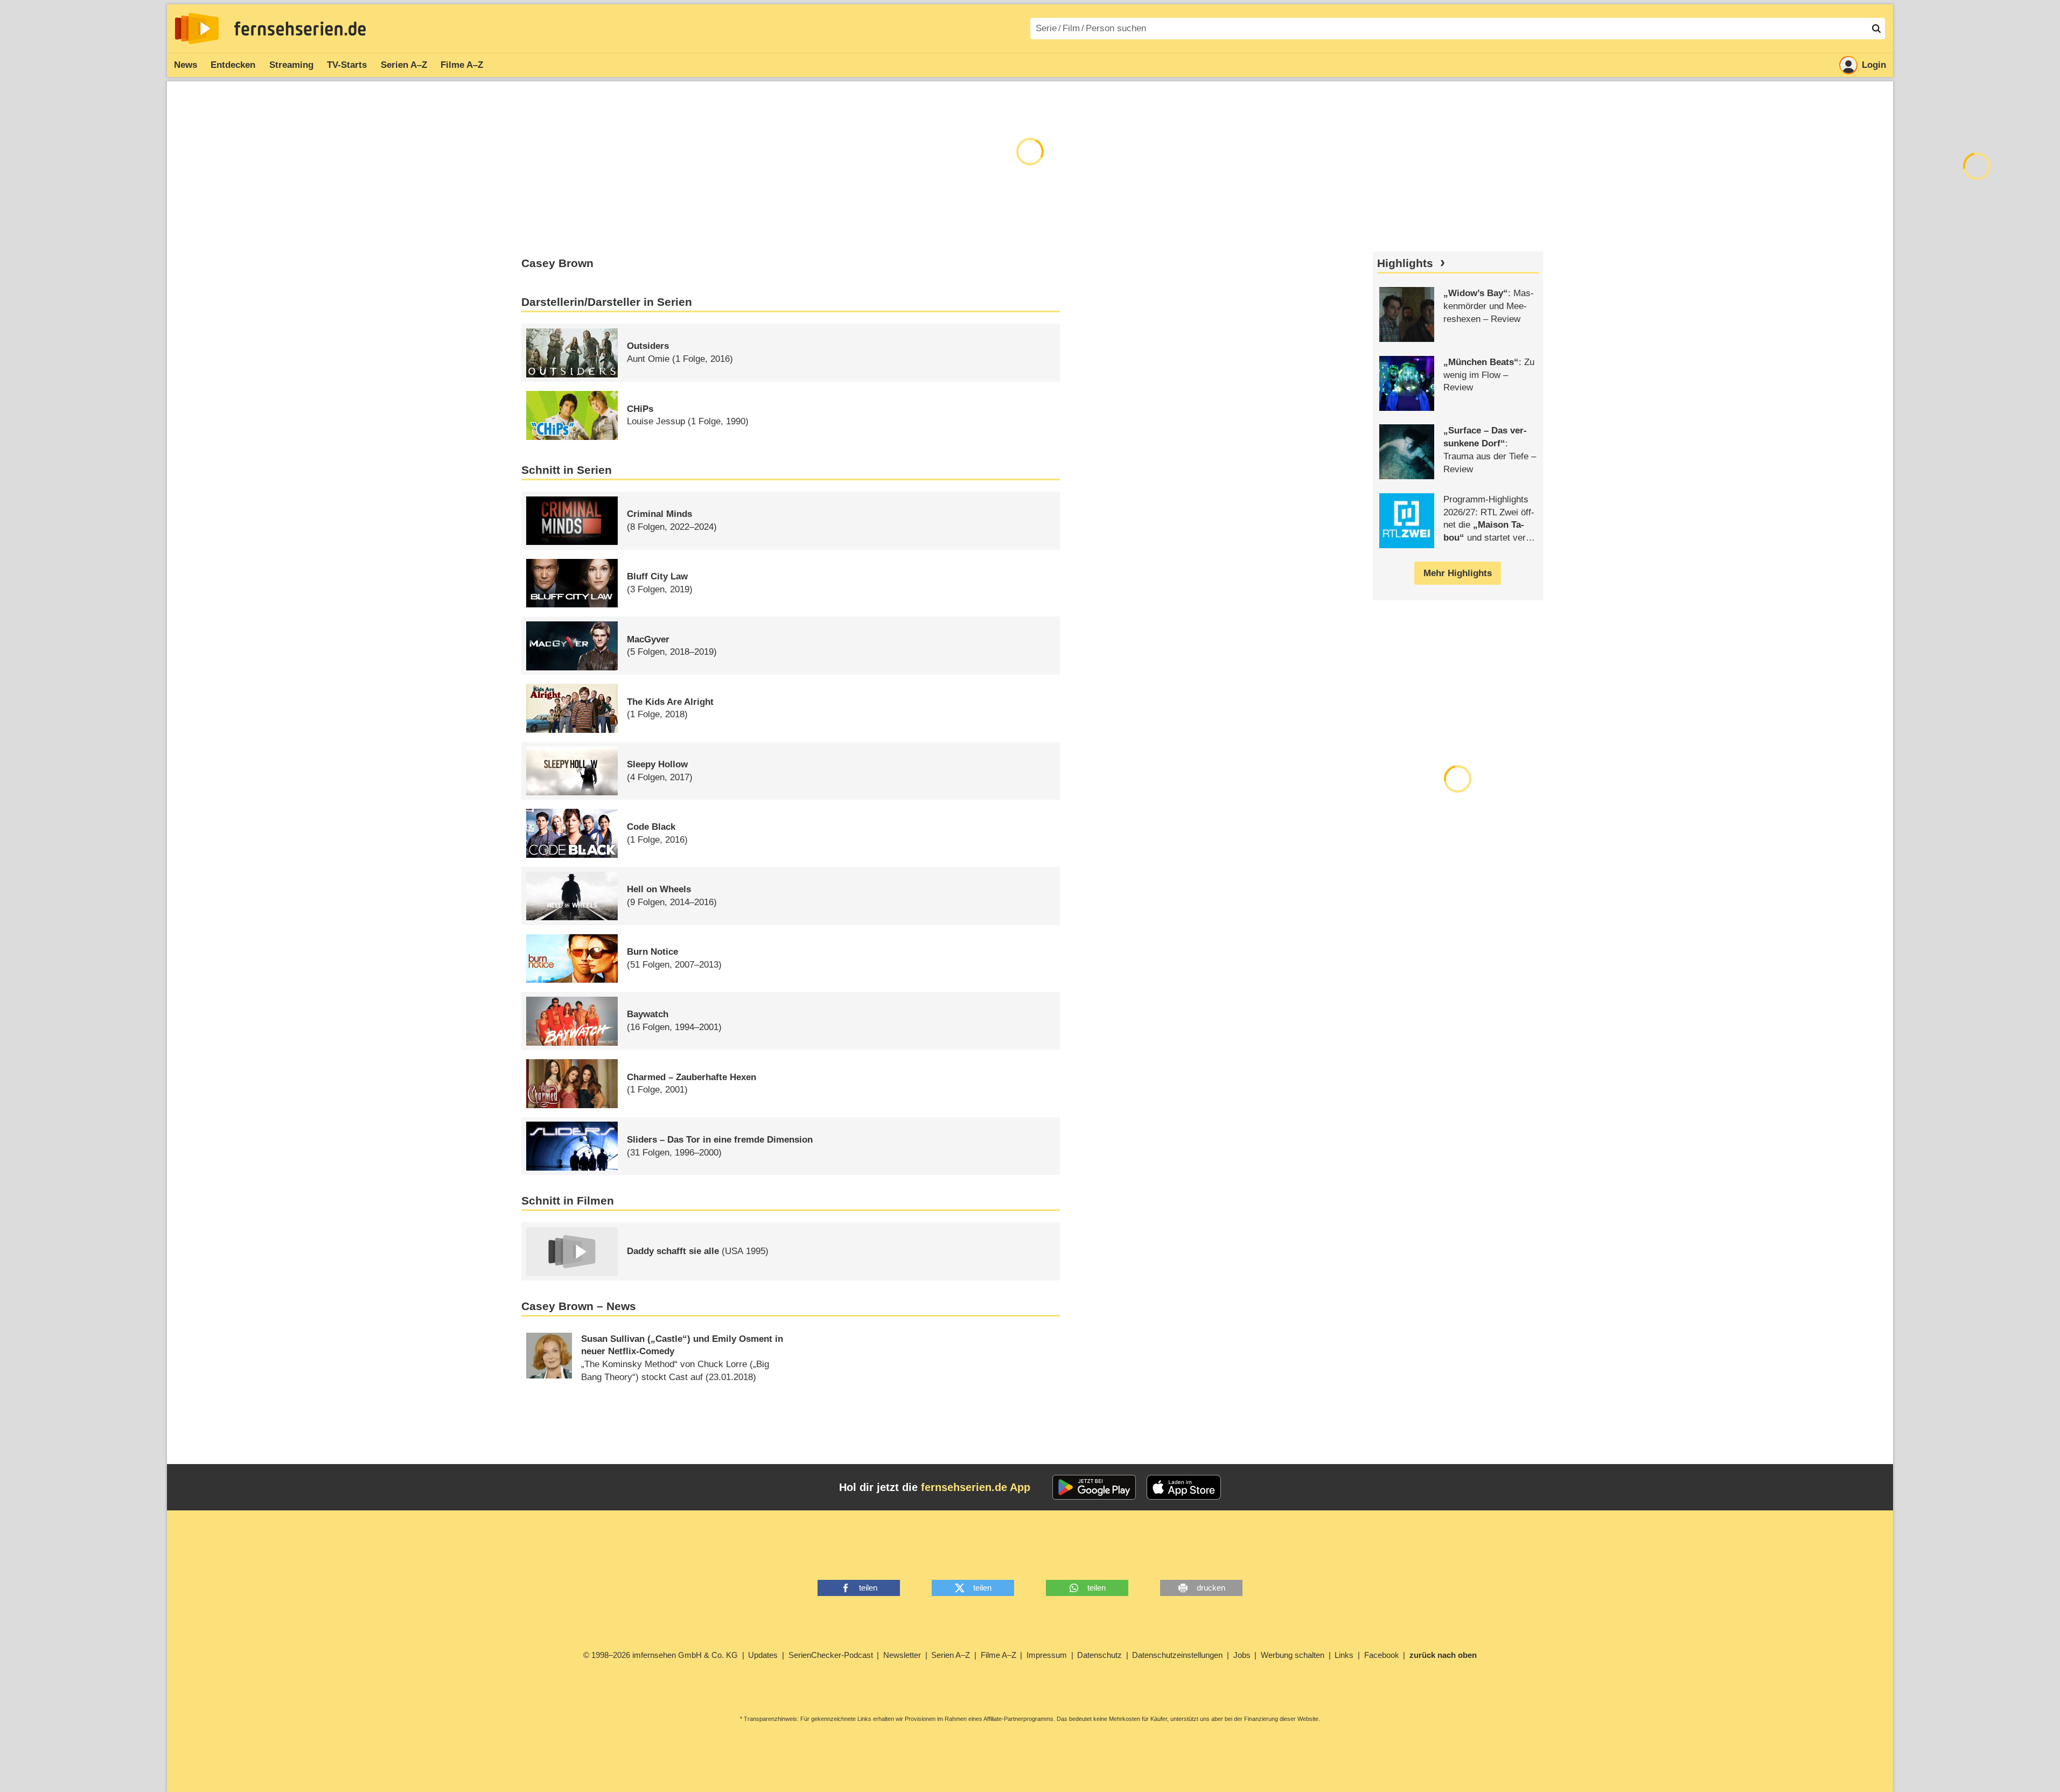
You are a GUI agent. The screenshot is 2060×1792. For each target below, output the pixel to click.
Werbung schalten (1293, 1655)
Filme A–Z (462, 65)
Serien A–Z (404, 65)
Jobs (1242, 1655)
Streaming (291, 65)
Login (1874, 65)
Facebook (1382, 1655)
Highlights (1405, 263)
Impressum (1047, 1655)
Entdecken (233, 65)
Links (1344, 1655)
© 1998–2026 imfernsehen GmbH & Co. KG (661, 1655)
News (186, 65)
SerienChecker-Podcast (831, 1655)
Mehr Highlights (1458, 573)
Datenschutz (1099, 1655)
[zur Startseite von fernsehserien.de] (197, 29)
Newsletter (902, 1655)
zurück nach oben (1443, 1655)
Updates (763, 1655)
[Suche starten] (1876, 29)
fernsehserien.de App (976, 1487)
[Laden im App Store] (1184, 1487)
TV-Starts (347, 65)
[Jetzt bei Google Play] (1094, 1487)
